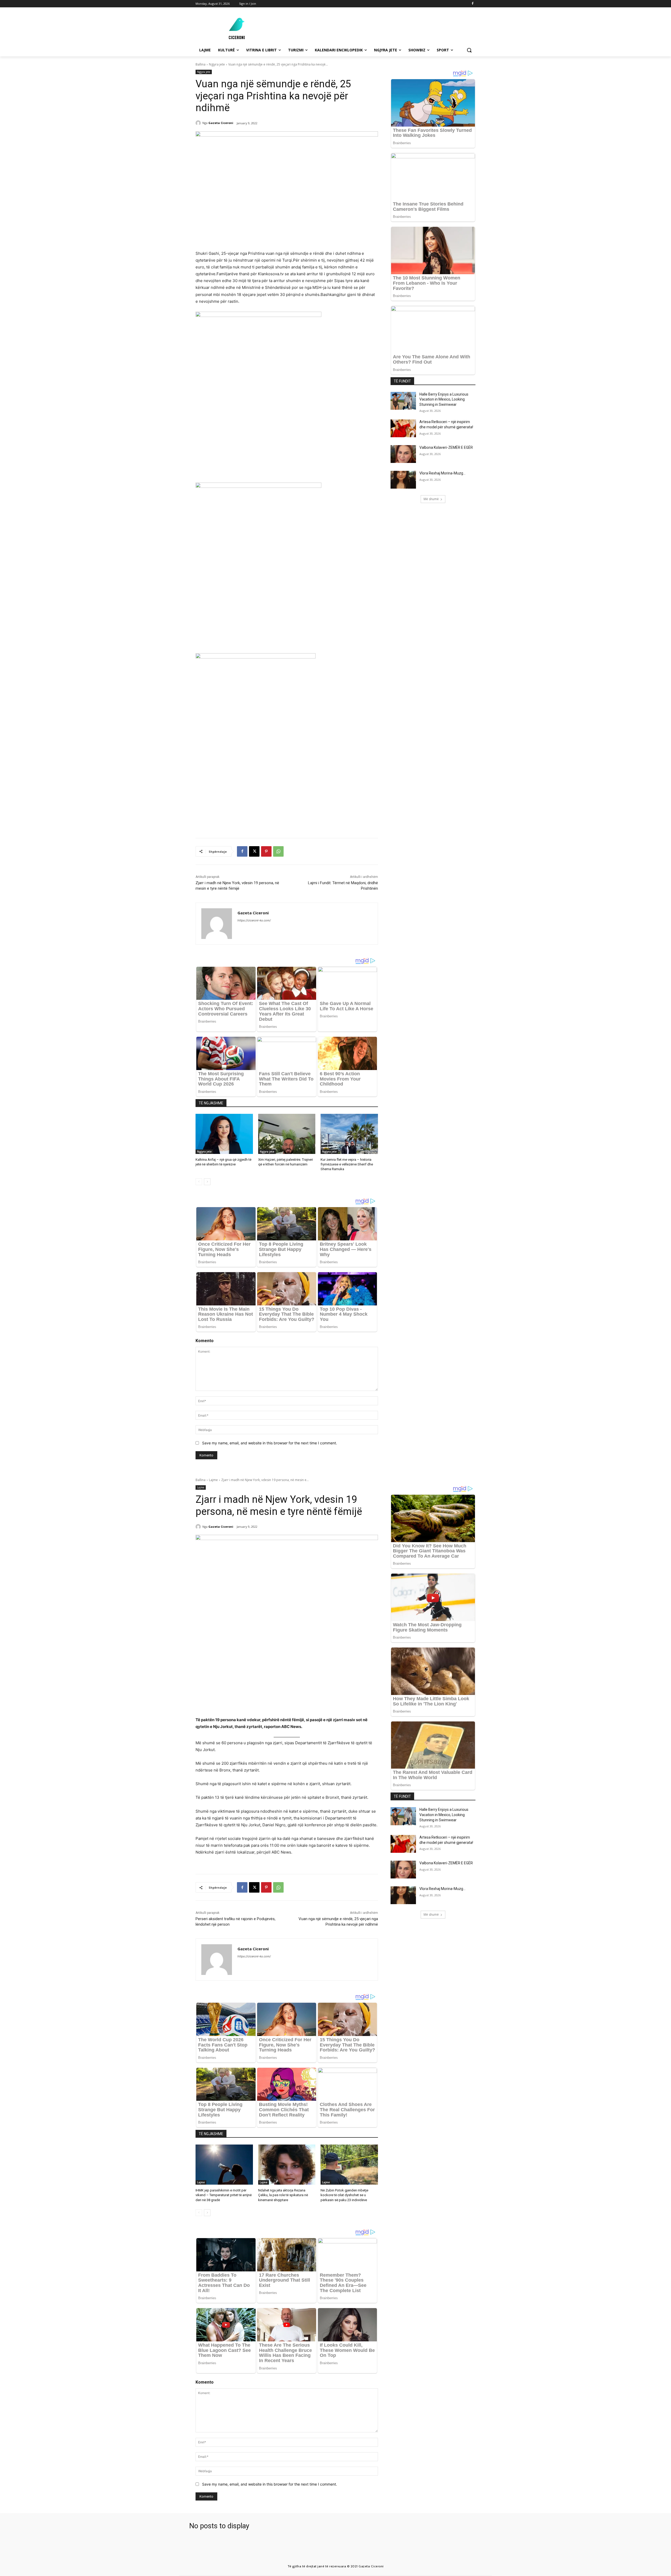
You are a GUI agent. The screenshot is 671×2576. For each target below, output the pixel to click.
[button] (469, 50)
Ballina (201, 64)
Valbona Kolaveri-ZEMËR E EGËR (446, 447)
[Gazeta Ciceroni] (199, 123)
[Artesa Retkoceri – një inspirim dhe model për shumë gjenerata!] (403, 428)
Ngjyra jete (217, 64)
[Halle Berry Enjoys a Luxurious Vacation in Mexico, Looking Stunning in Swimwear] (403, 401)
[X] (254, 851)
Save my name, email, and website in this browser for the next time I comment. (270, 1443)
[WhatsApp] (278, 851)
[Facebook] (472, 4)
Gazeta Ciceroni (221, 123)
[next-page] (207, 1182)
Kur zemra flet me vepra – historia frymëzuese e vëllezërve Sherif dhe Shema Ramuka (347, 1164)
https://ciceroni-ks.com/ (254, 920)
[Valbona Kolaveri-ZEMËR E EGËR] (403, 454)
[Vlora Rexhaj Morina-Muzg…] (403, 480)
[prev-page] (199, 1182)
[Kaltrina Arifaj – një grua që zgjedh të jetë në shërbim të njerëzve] (224, 1134)
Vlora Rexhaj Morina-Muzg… (442, 473)
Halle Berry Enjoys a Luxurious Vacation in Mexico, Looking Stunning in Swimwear (444, 399)
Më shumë (431, 499)
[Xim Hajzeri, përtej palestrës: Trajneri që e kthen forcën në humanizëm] (287, 1134)
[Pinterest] (266, 851)
